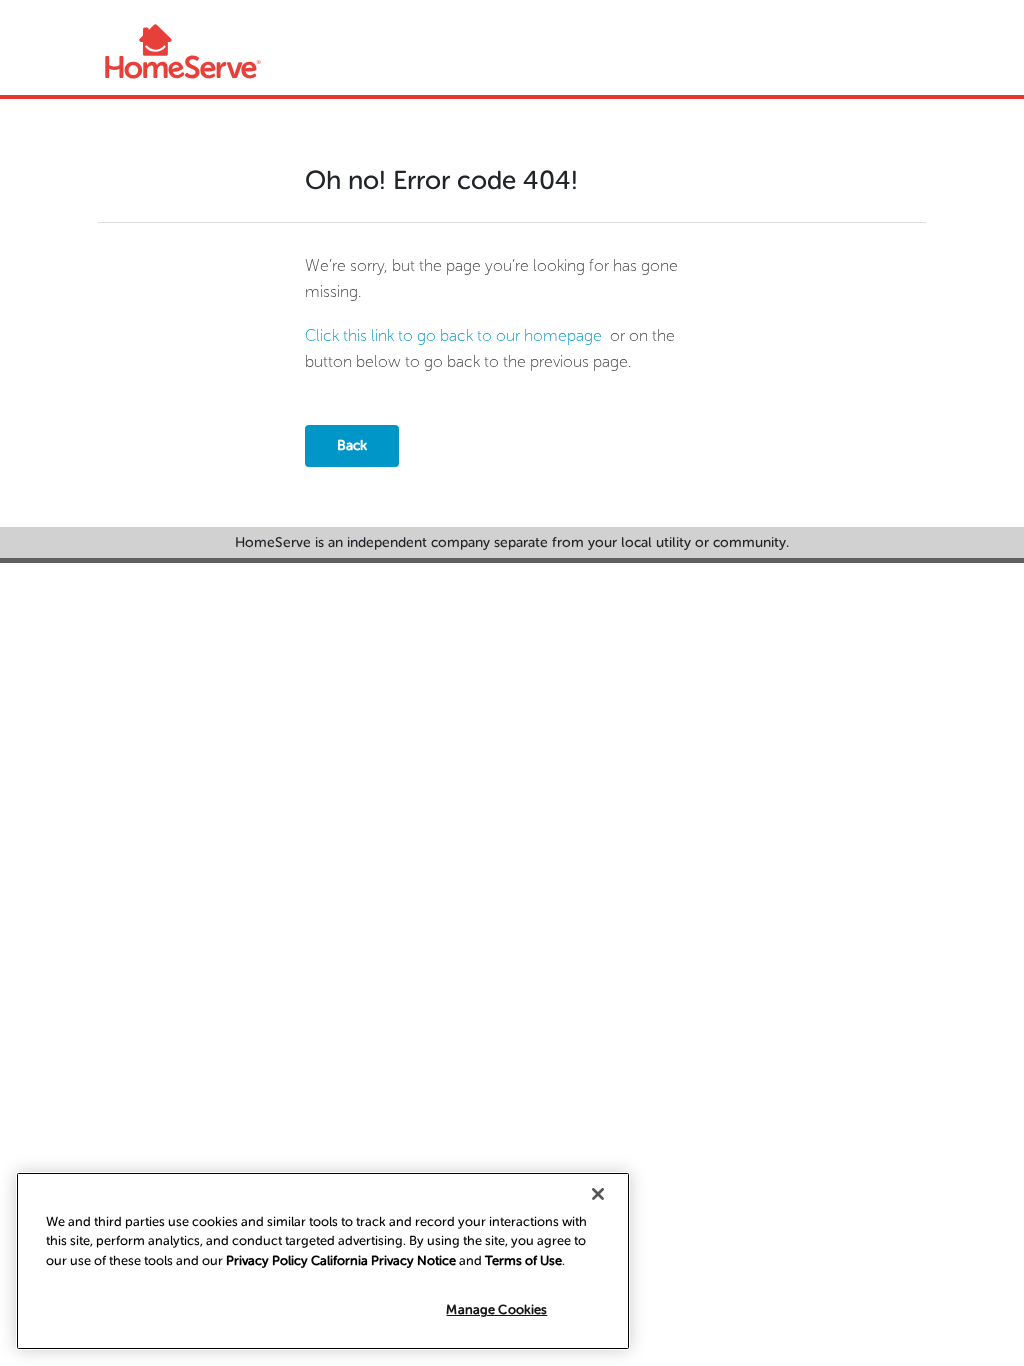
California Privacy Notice (383, 1260)
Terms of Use (523, 1260)
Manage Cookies (496, 1309)
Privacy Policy (267, 1260)
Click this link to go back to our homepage (453, 335)
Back (352, 445)
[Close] (598, 1194)
